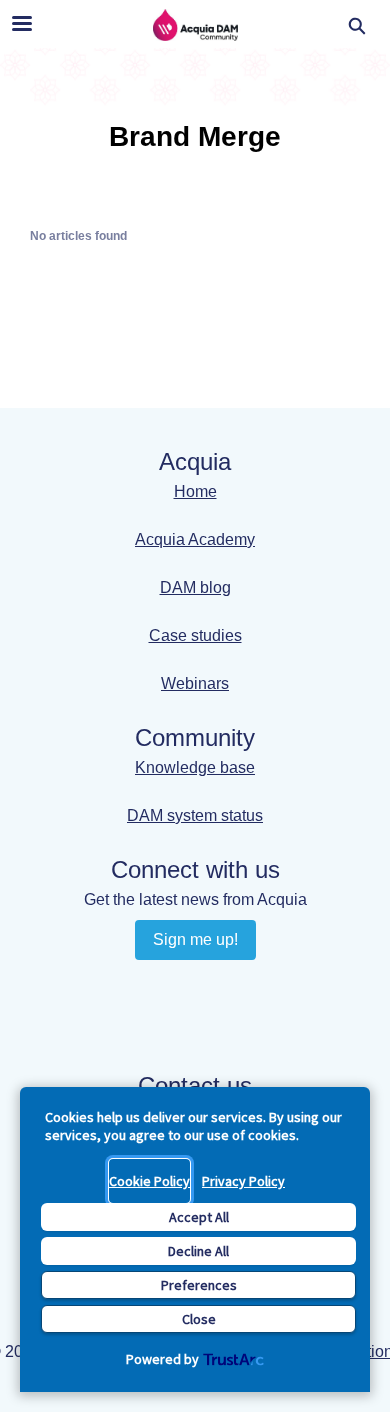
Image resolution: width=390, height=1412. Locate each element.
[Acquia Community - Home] (195, 25)
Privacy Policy (243, 1181)
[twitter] (214, 1022)
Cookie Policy (149, 1181)
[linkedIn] (175, 985)
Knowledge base (195, 767)
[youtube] (214, 985)
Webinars (195, 683)
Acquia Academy (195, 539)
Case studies (195, 635)
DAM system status (195, 815)
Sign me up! (195, 939)
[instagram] (175, 1022)
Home (195, 491)
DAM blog (195, 587)
